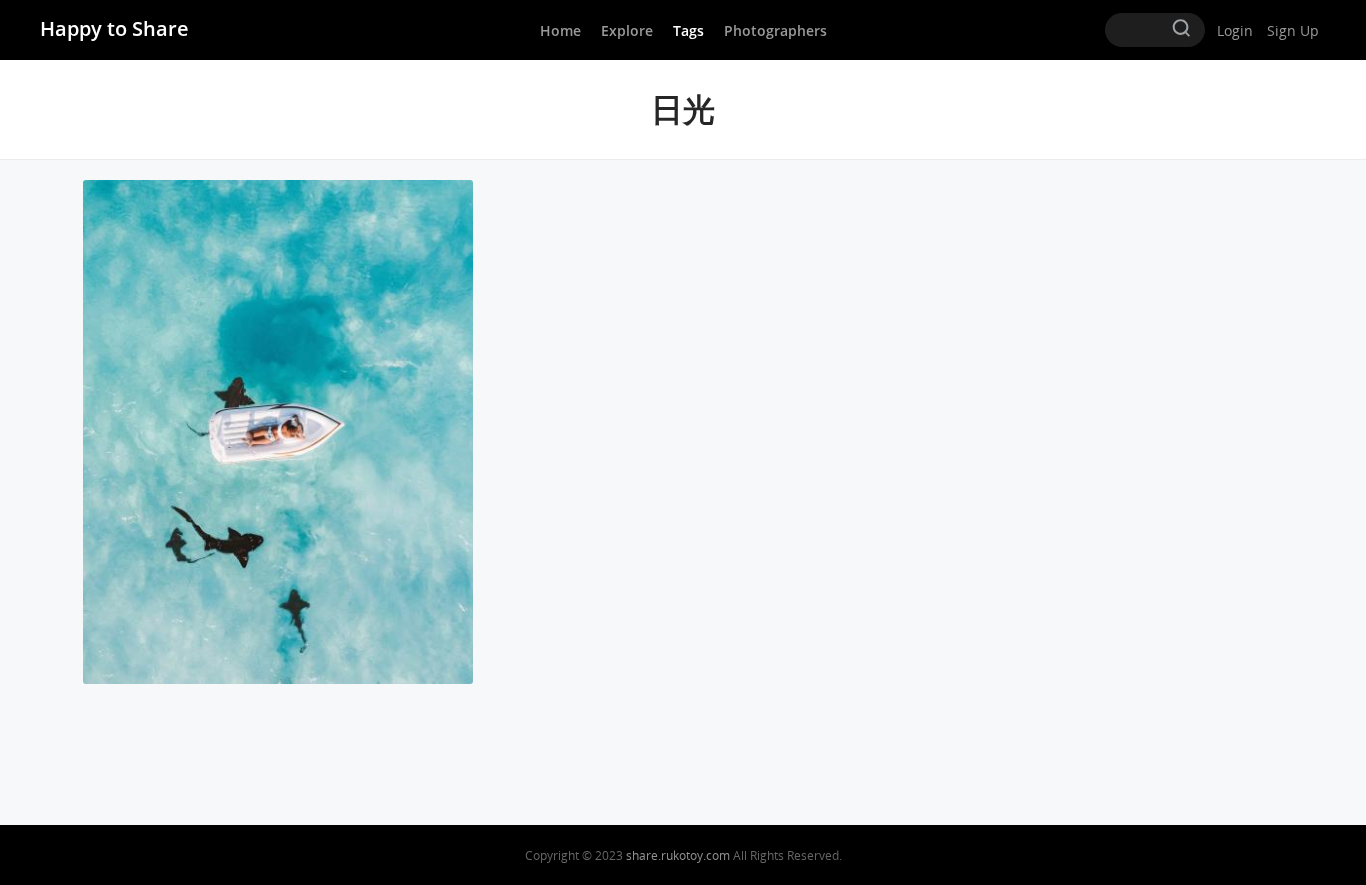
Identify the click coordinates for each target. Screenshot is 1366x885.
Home (560, 30)
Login (1235, 30)
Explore (627, 30)
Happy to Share (114, 28)
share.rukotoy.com (678, 855)
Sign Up (1293, 30)
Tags (688, 30)
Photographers (775, 30)
